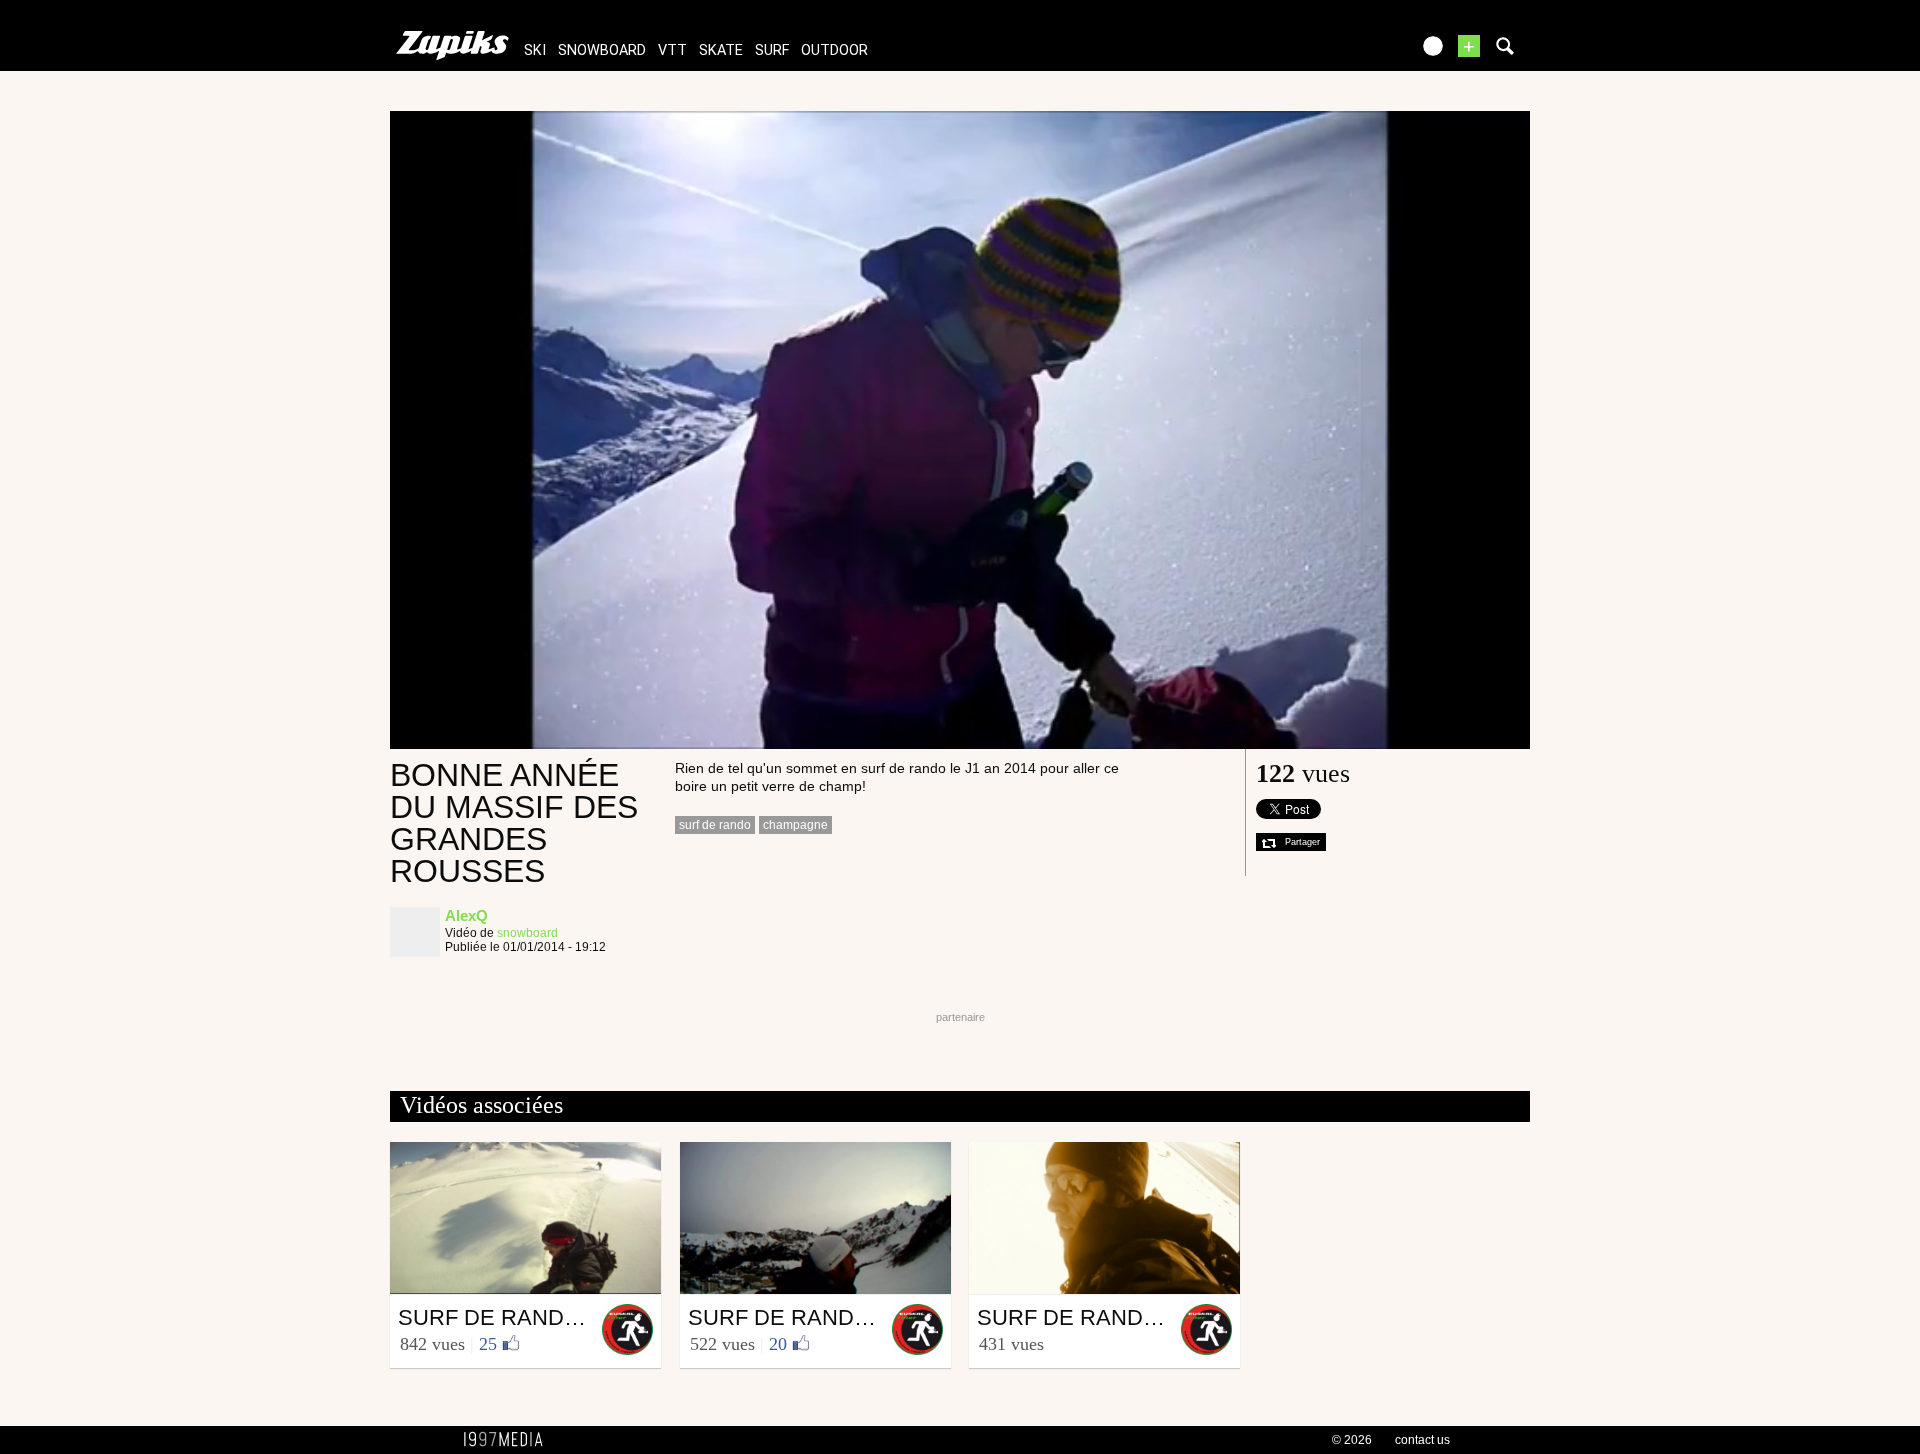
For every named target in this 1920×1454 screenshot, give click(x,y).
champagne (795, 825)
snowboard (602, 50)
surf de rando (715, 825)
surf (772, 50)
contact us (1422, 1440)
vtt (672, 50)
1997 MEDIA (509, 1440)
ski (535, 50)
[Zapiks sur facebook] (1352, 52)
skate (721, 50)
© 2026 (1352, 1440)
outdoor (834, 50)
